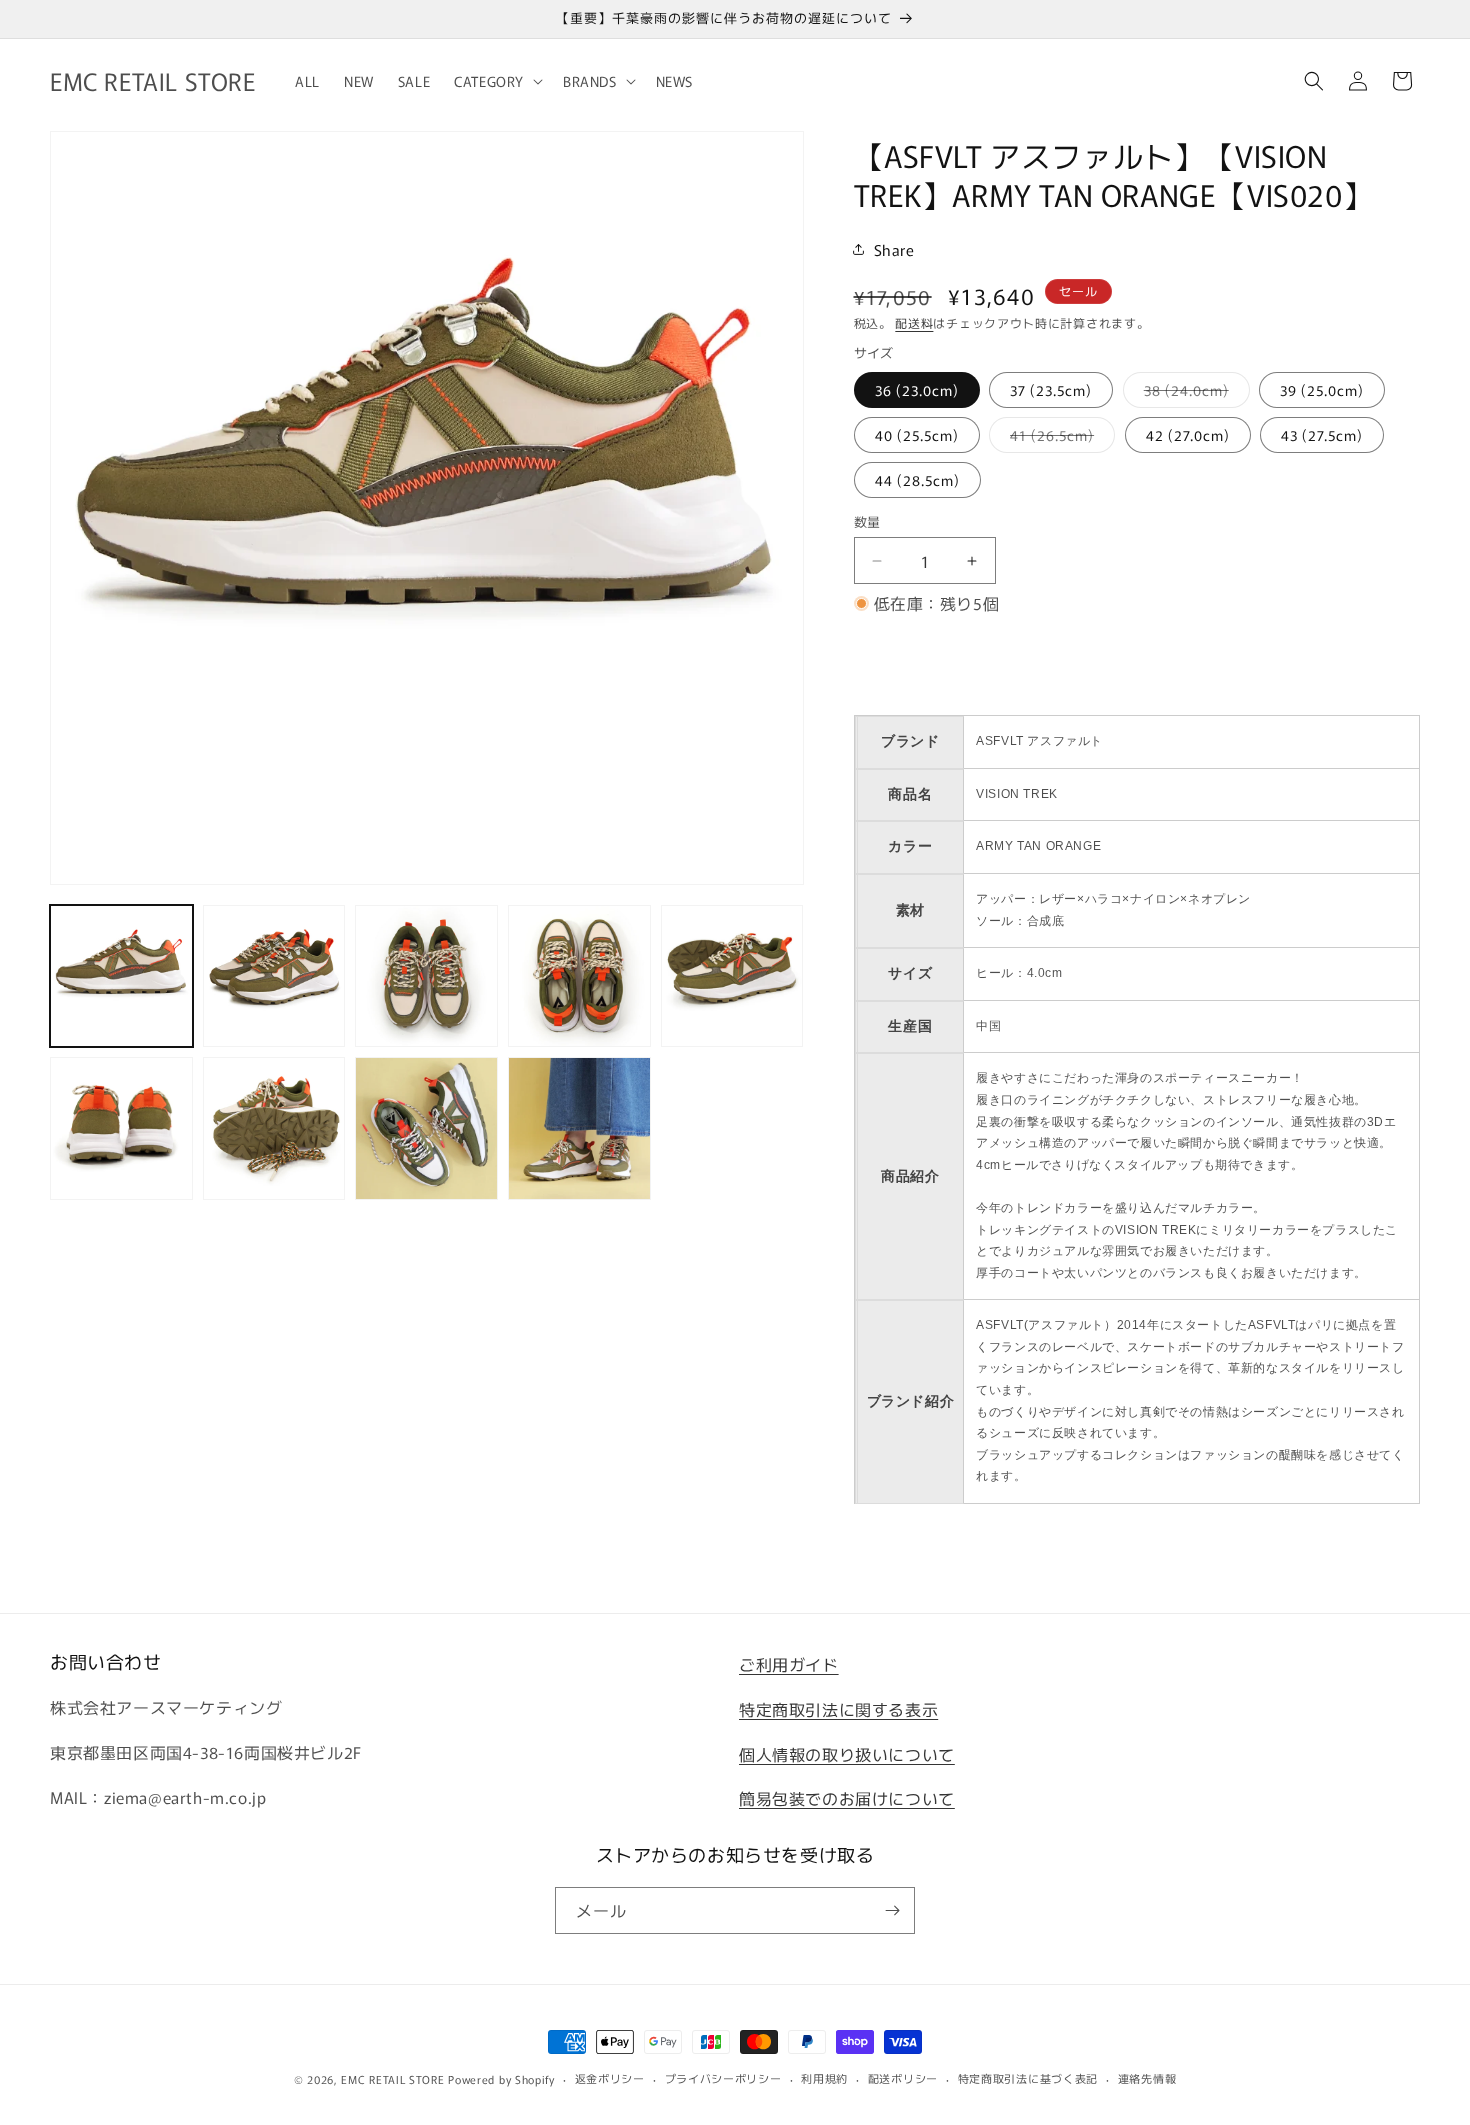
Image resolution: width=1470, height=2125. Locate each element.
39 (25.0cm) (1322, 390)
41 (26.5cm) (1059, 438)
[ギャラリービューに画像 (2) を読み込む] (274, 976)
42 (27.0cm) (1188, 435)
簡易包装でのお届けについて (847, 1798)
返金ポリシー (610, 2078)
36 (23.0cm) (917, 390)
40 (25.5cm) (917, 435)
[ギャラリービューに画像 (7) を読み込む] (274, 1128)
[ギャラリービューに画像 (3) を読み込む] (426, 976)
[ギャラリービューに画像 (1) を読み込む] (121, 976)
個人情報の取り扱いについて (847, 1754)
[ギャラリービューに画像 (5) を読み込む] (732, 976)
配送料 (914, 322)
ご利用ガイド (789, 1664)
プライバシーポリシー (723, 2078)
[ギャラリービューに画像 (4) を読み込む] (579, 976)
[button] (496, 81)
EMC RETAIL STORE (392, 2079)
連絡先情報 (1147, 2078)
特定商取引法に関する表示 (838, 1709)
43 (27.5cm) (1322, 435)
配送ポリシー (903, 2078)
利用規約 (824, 2078)
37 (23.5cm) (1051, 390)
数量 (867, 521)
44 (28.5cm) (917, 480)
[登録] (892, 1910)
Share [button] (894, 249)
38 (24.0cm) (1193, 393)
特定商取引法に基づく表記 (1028, 2078)
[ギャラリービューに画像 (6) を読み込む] (121, 1128)
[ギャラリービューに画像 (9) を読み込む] (579, 1128)
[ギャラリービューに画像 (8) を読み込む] (426, 1128)
